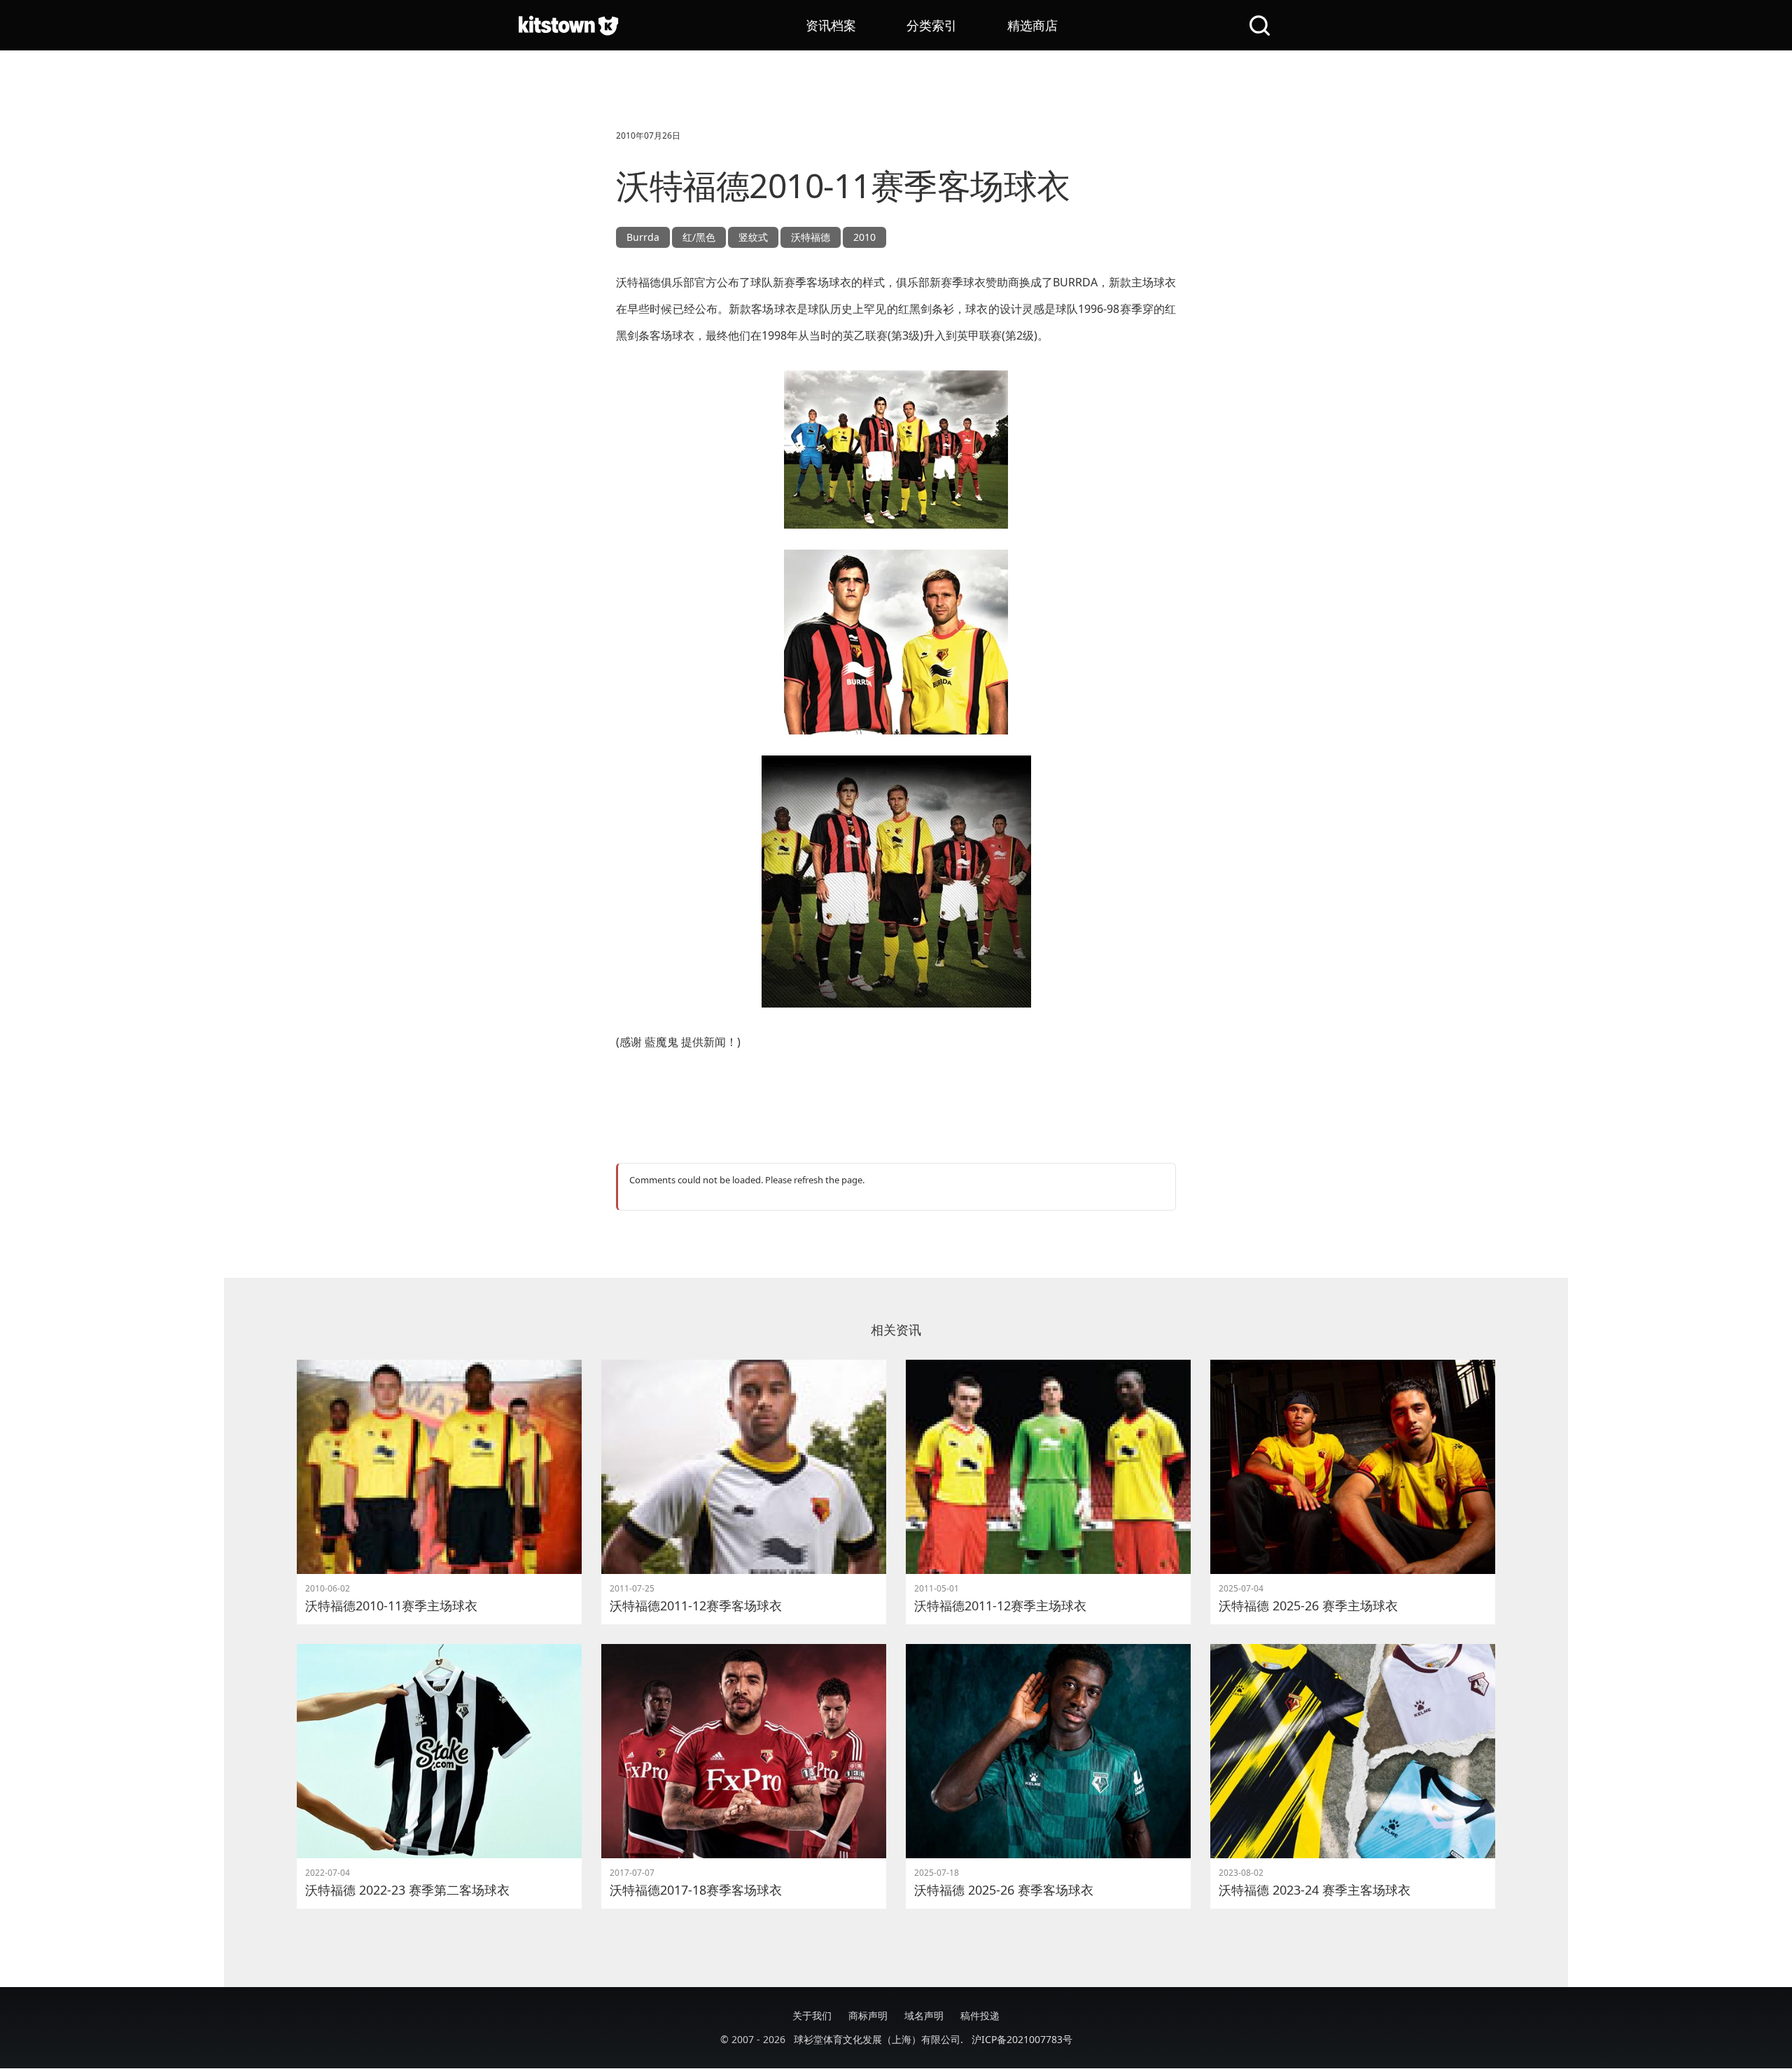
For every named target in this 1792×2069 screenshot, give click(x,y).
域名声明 (924, 2015)
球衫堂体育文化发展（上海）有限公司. (878, 2039)
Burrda (643, 237)
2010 (864, 237)
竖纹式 (753, 237)
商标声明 (868, 2015)
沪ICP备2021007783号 (1022, 2039)
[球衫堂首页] (568, 25)
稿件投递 (980, 2015)
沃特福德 (811, 237)
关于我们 (812, 2015)
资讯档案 (831, 25)
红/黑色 (699, 237)
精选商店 (1032, 25)
